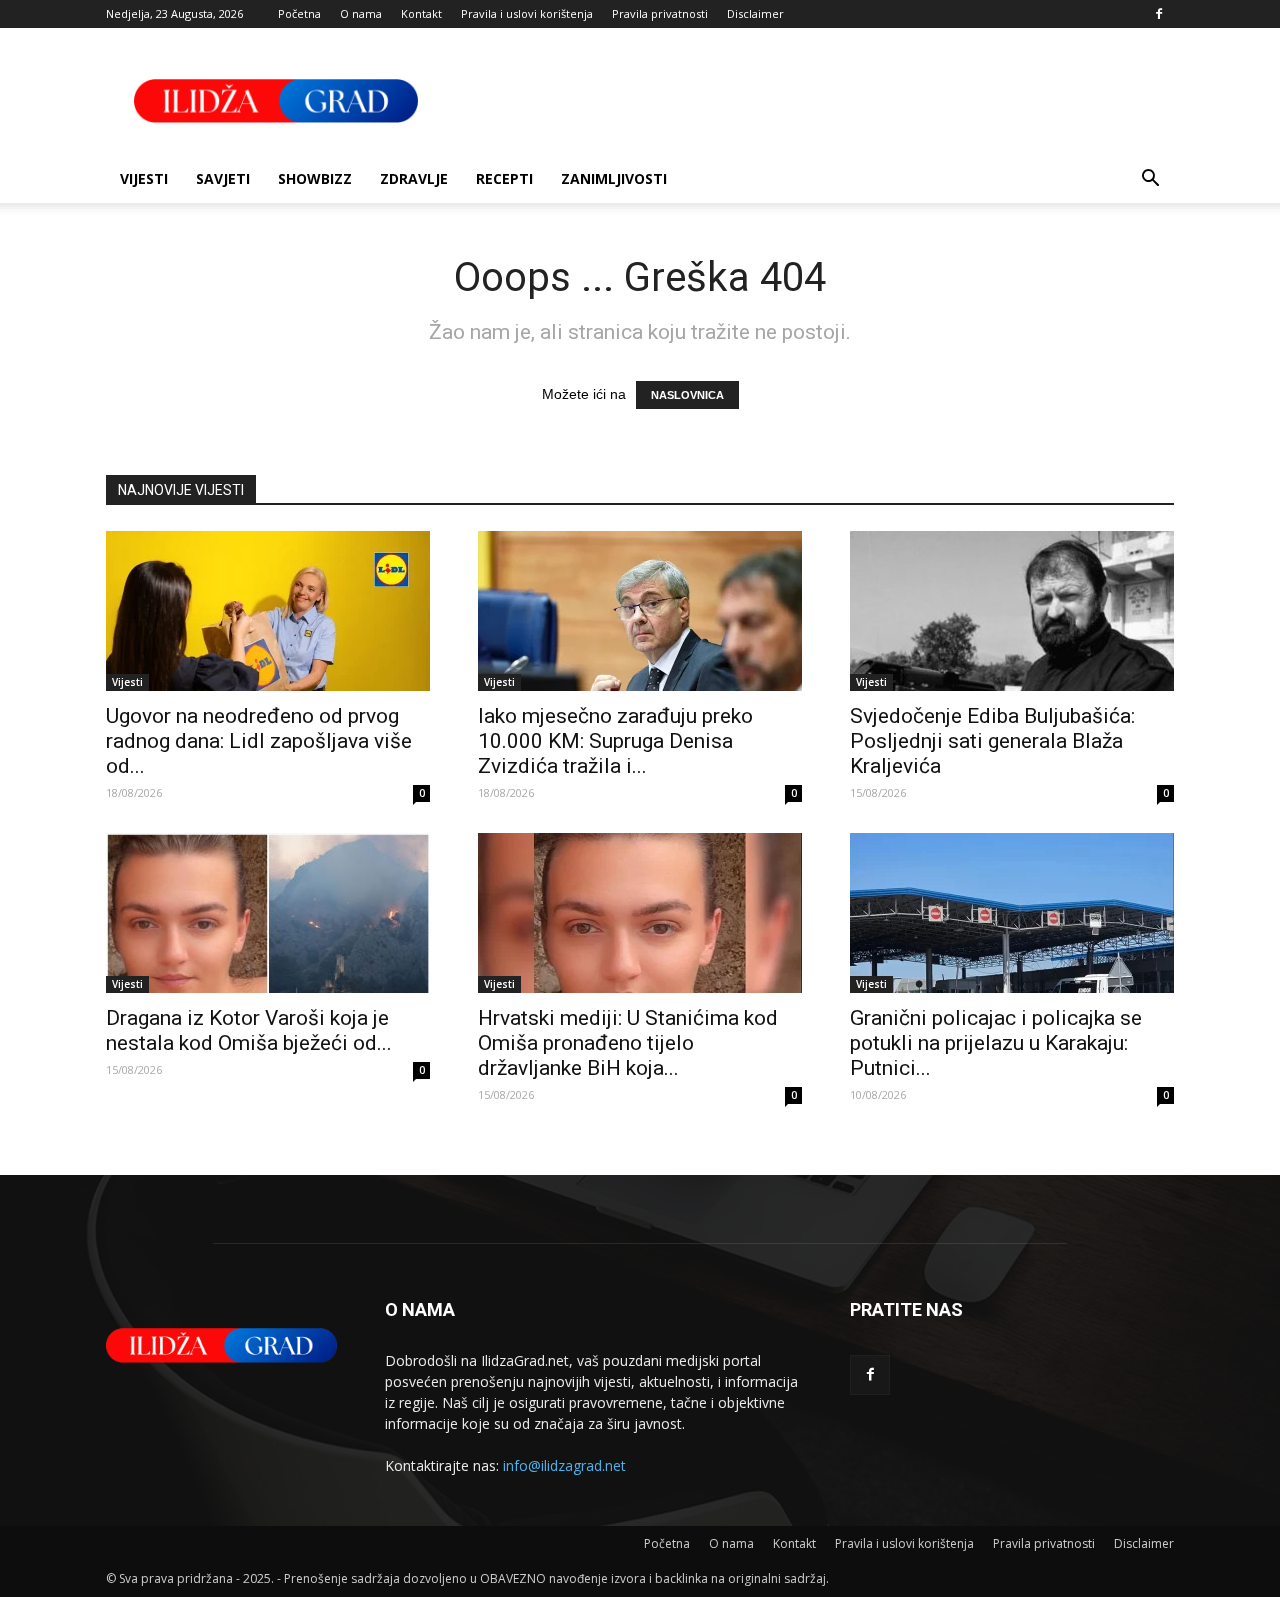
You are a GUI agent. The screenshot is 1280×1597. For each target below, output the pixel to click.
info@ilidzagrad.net (564, 1465)
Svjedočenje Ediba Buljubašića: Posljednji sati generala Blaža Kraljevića (992, 741)
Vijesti (144, 178)
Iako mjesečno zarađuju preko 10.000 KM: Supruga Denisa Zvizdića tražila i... (615, 741)
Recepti (504, 178)
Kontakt (421, 13)
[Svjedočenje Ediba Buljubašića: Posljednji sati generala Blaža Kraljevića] (1012, 611)
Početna (299, 13)
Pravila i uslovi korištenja (527, 13)
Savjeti (223, 178)
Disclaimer (755, 13)
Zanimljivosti (614, 178)
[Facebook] (1159, 14)
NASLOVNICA (687, 395)
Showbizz (315, 178)
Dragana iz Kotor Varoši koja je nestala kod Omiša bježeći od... (249, 1030)
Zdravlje (414, 178)
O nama (361, 13)
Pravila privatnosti (660, 13)
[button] (1150, 180)
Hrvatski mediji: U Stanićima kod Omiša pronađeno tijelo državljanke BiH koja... (628, 1043)
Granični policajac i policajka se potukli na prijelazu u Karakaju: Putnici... (996, 1043)
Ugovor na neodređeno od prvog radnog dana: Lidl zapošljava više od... (259, 741)
